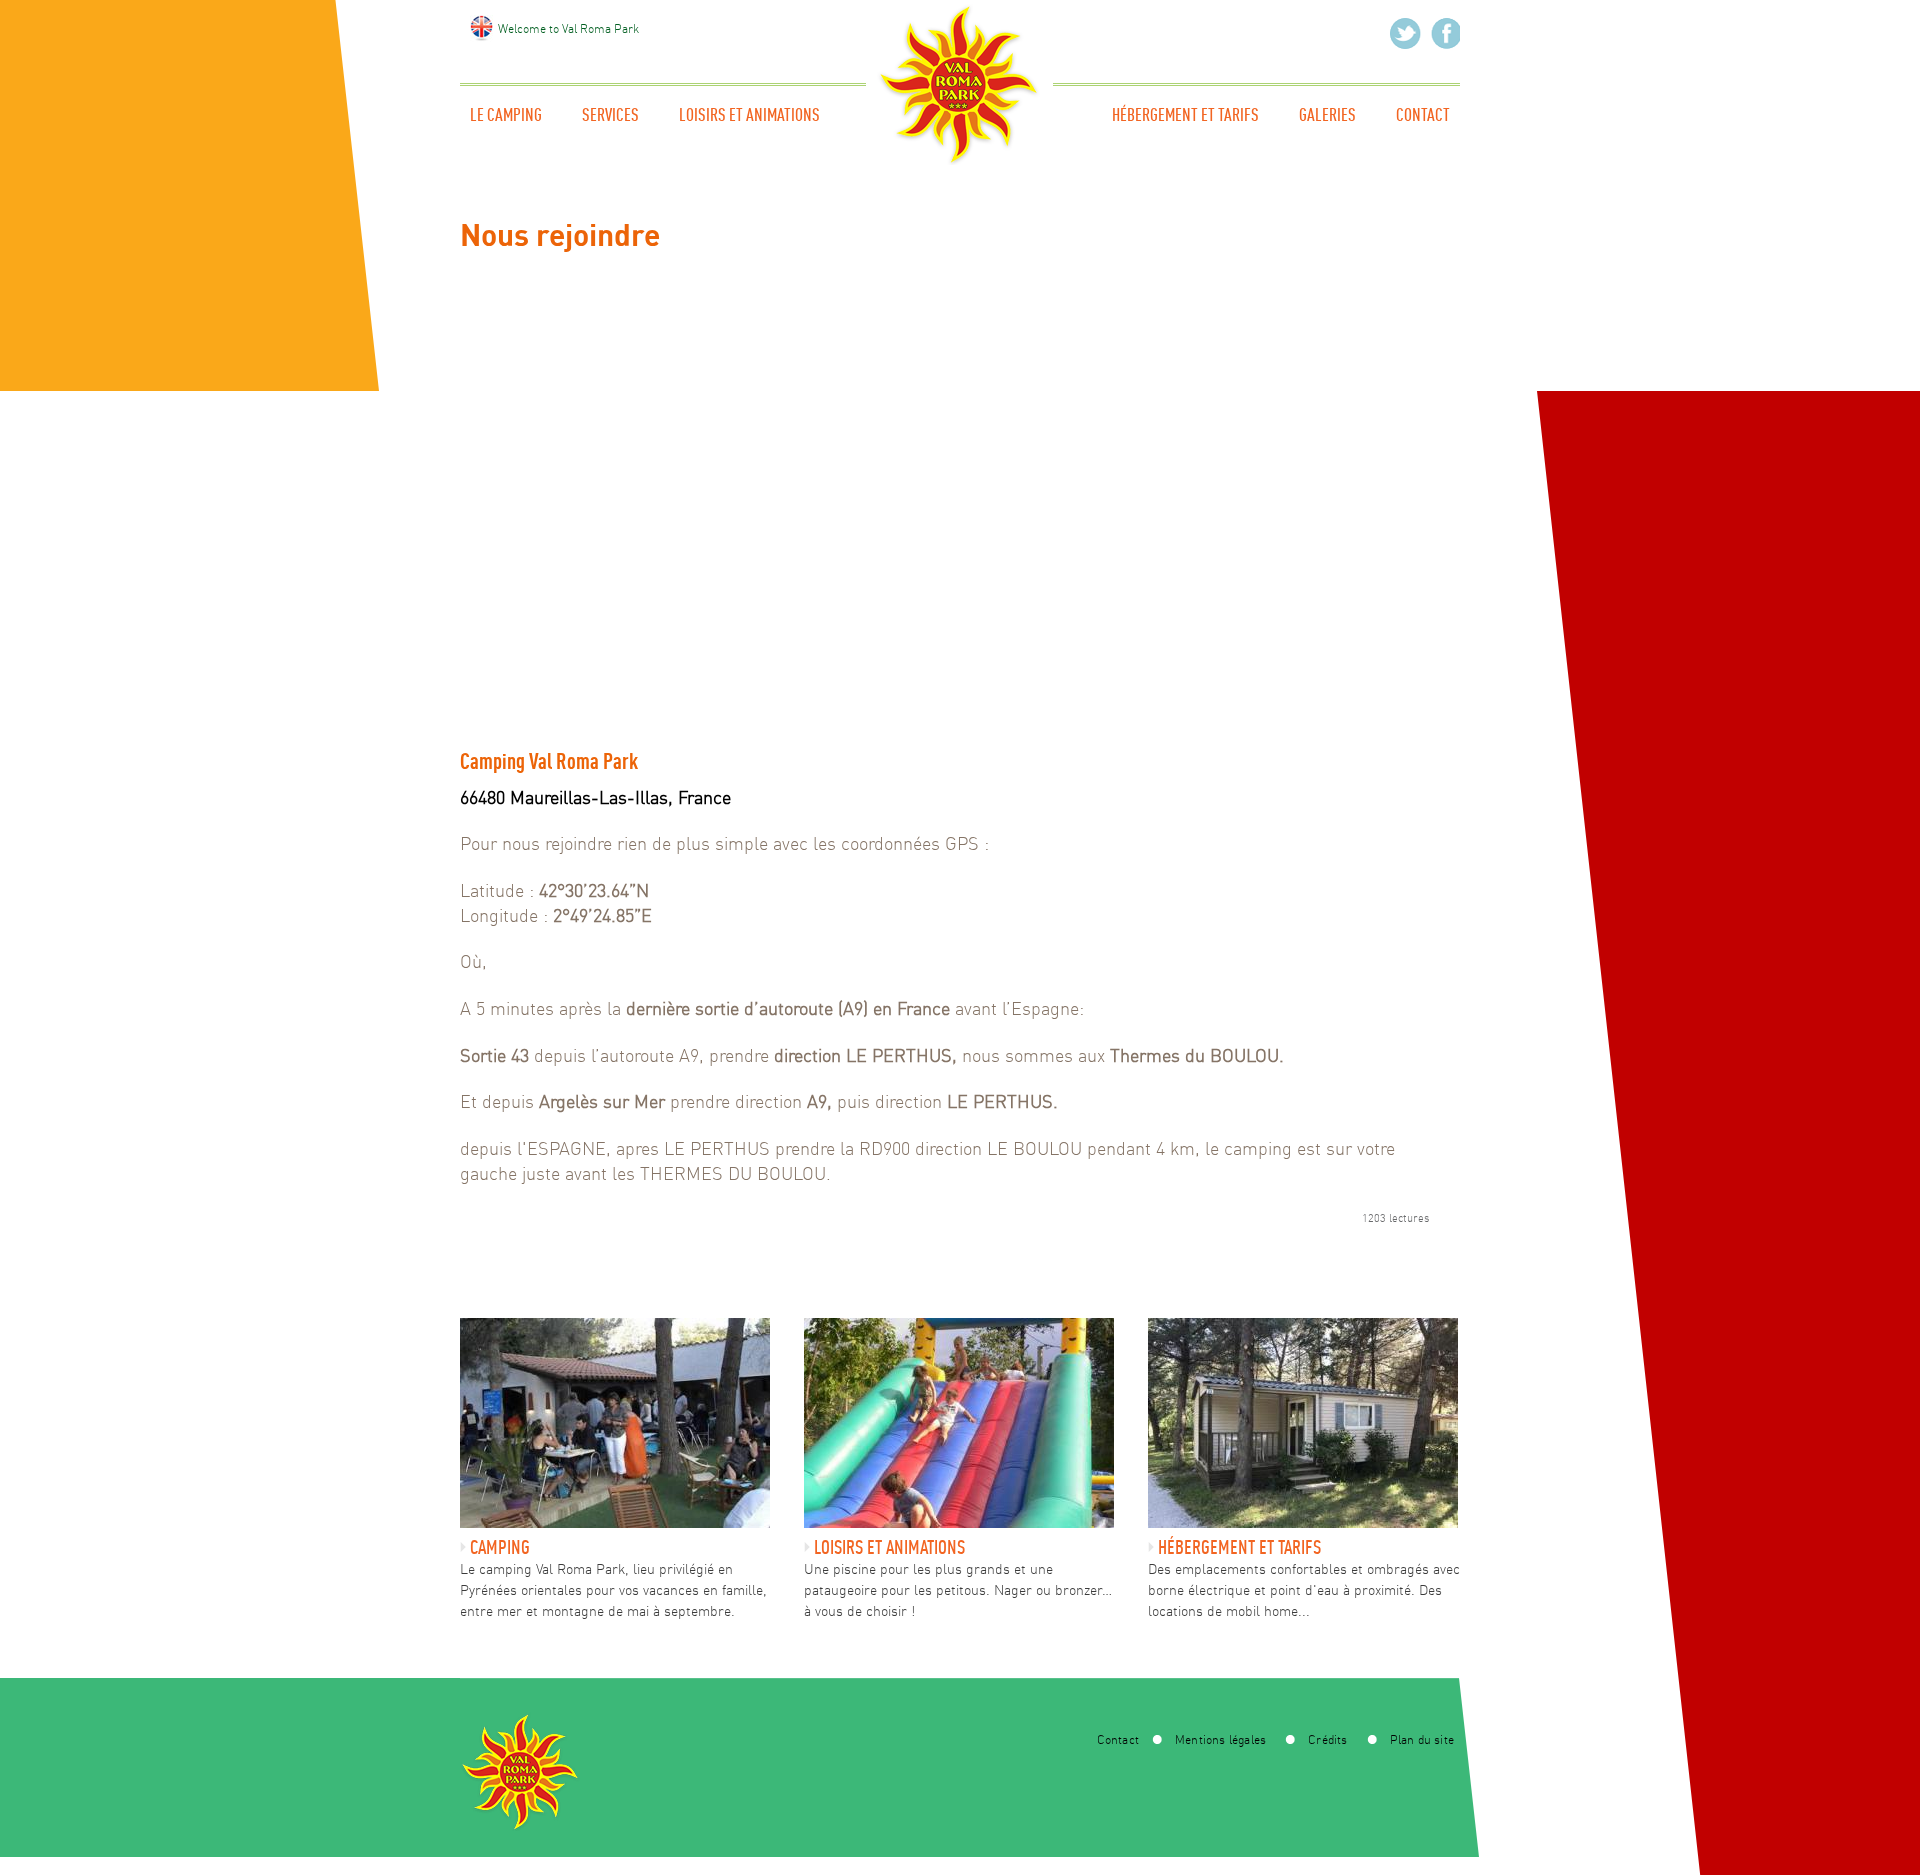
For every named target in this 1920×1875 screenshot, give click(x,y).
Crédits (1327, 1739)
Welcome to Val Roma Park (568, 28)
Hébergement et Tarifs (1185, 114)
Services (610, 114)
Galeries (1327, 114)
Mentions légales (1220, 1739)
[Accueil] (959, 160)
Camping (500, 1546)
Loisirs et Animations (749, 114)
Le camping (506, 114)
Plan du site (1422, 1739)
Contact (1423, 114)
